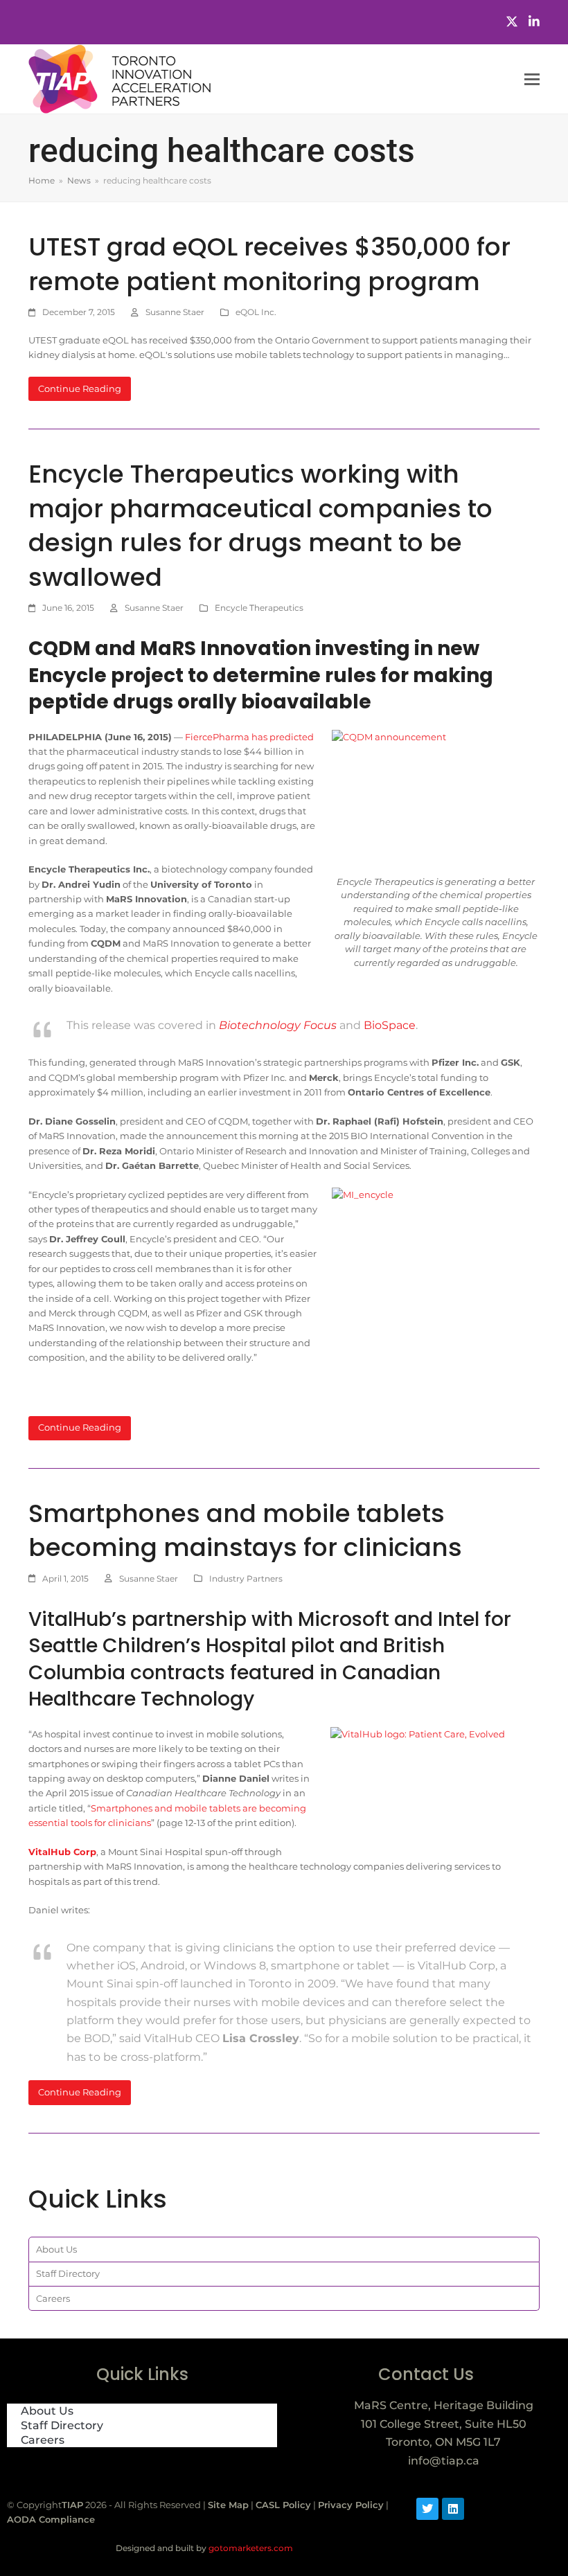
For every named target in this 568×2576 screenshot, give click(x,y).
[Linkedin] (453, 2509)
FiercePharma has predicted (249, 737)
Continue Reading (80, 388)
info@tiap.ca (444, 2461)
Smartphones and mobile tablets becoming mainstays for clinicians (245, 1531)
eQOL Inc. (256, 312)
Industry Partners (246, 1578)
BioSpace (390, 1025)
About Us (56, 2249)
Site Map (228, 2505)
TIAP (72, 2505)
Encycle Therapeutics (259, 608)
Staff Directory (68, 2273)
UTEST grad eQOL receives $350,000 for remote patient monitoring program (269, 264)
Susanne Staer (175, 312)
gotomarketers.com (250, 2548)
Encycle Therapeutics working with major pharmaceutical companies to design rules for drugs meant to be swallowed (260, 526)
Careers (53, 2298)
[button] (532, 79)
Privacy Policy (351, 2505)
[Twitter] (512, 22)
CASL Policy (283, 2505)
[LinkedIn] (534, 22)
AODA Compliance (51, 2519)
